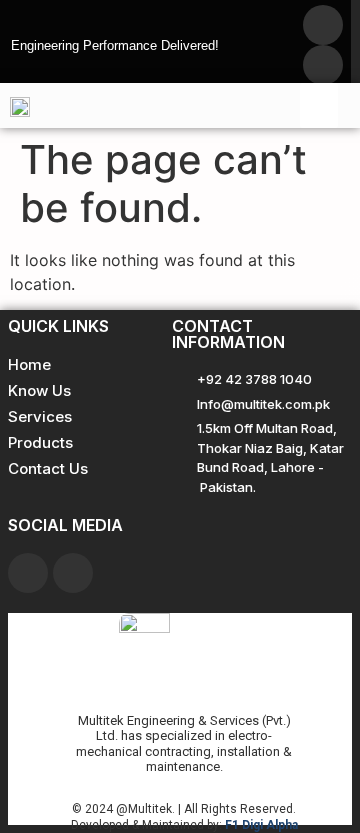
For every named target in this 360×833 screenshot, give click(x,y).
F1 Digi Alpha (261, 825)
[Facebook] (28, 573)
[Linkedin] (73, 573)
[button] (319, 105)
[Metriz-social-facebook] (323, 25)
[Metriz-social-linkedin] (323, 65)
